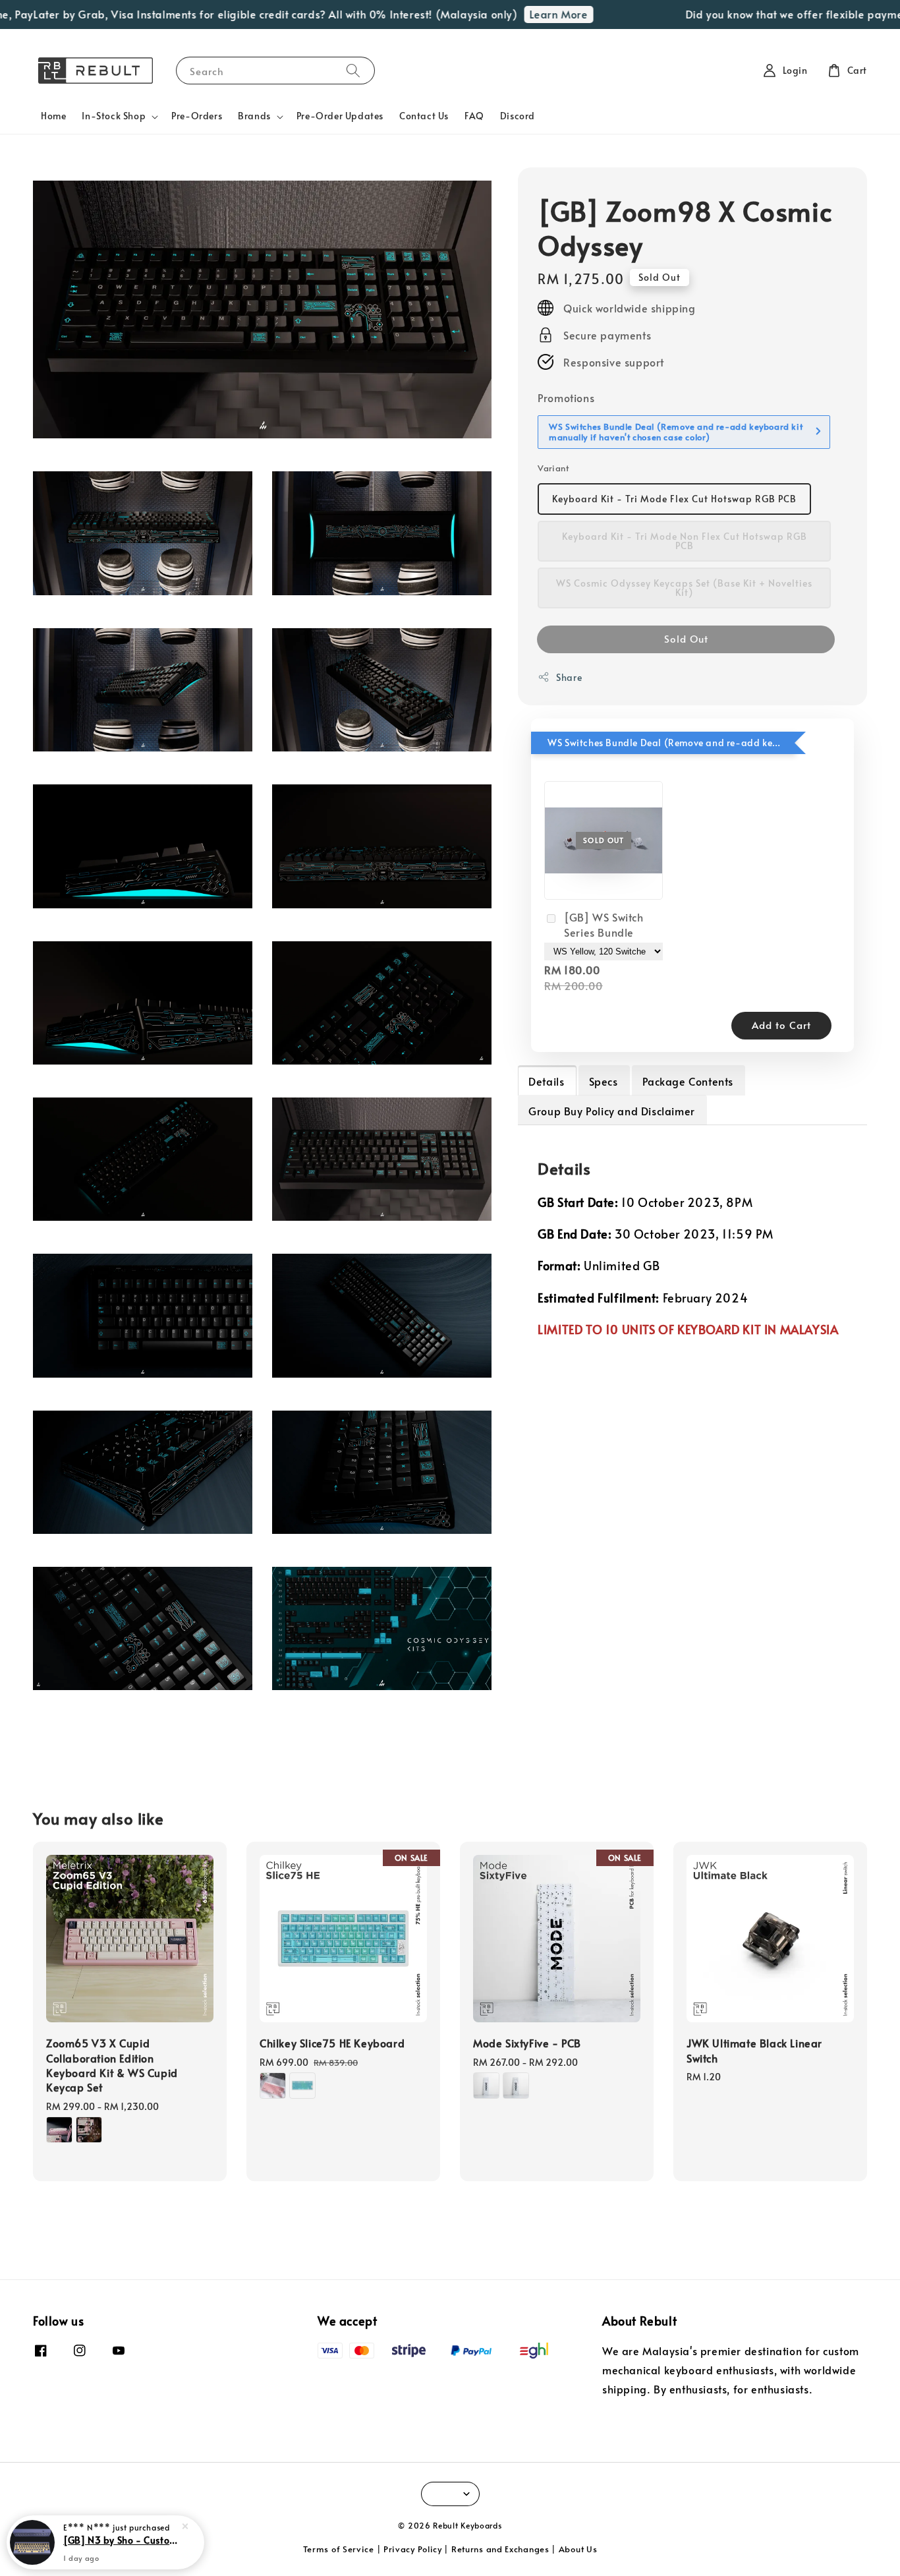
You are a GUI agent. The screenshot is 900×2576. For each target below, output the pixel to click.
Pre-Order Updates (340, 116)
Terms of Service (339, 2549)
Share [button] (569, 677)
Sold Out (686, 638)
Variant (553, 467)
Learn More (523, 14)
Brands (254, 116)
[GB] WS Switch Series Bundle (604, 924)
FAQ (474, 116)
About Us (578, 2549)
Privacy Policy (413, 2549)
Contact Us (424, 116)
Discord (518, 116)
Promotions (566, 397)
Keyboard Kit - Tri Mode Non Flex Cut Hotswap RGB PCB (685, 541)
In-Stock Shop (114, 116)
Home (53, 116)
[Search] (353, 70)
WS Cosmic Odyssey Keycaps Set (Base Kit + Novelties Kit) (684, 588)
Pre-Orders (197, 116)
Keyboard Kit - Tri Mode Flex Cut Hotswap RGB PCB (674, 499)
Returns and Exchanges (500, 2549)
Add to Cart (781, 1024)
